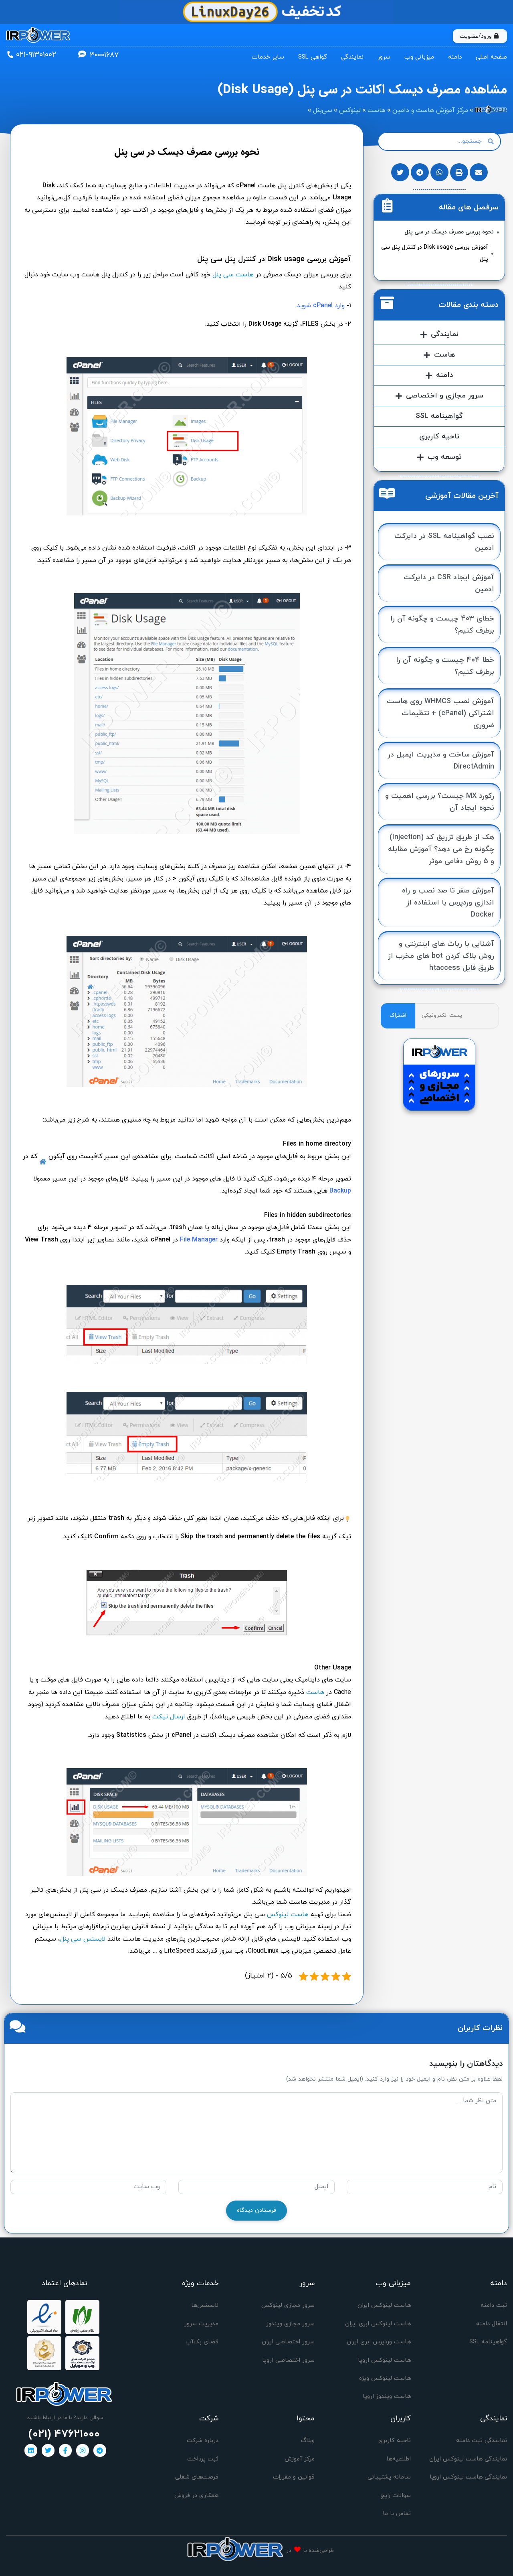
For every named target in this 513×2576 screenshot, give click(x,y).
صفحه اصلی (491, 57)
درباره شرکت (203, 2441)
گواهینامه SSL (439, 416)
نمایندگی (352, 57)
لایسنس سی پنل (83, 1939)
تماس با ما (397, 2514)
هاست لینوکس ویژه (385, 2378)
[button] (479, 172)
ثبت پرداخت (203, 2459)
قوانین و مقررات (294, 2477)
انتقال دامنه (492, 2324)
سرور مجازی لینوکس (288, 2305)
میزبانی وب (419, 57)
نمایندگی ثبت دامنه (482, 2441)
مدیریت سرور (201, 2324)
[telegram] (100, 2450)
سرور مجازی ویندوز (290, 2324)
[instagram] (83, 2450)
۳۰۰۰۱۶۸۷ (104, 55)
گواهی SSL (313, 57)
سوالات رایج (396, 2496)
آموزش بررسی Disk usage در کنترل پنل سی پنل (435, 253)
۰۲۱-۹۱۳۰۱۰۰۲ (36, 55)
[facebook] (65, 2450)
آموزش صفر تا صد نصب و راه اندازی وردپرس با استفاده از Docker (448, 903)
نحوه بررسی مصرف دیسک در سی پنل (449, 232)
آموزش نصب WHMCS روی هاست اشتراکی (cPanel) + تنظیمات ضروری (440, 713)
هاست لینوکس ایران (384, 2305)
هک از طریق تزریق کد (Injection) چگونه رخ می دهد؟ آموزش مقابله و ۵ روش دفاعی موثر (441, 849)
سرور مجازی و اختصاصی (445, 396)
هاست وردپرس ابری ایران (379, 2342)
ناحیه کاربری (439, 437)
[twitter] (48, 2450)
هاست (315, 1692)
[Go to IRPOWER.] (491, 110)
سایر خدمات (268, 57)
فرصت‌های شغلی (197, 2477)
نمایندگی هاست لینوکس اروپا (468, 2477)
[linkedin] (31, 2450)
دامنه (455, 57)
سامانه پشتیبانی (389, 2477)
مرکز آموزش (300, 2459)
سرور (384, 57)
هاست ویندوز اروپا (387, 2396)
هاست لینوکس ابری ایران (378, 2324)
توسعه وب (445, 457)
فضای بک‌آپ (202, 2342)
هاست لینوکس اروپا (384, 2360)
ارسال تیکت (169, 1717)
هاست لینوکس (288, 1915)
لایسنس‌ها (205, 2305)
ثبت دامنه (494, 2305)
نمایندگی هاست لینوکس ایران (468, 2459)
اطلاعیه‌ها (399, 2459)
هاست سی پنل (233, 275)
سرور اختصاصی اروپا (288, 2360)
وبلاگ (308, 2441)
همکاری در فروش (196, 2496)
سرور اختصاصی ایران (288, 2342)
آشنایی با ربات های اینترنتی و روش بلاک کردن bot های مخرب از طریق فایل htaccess (441, 956)
